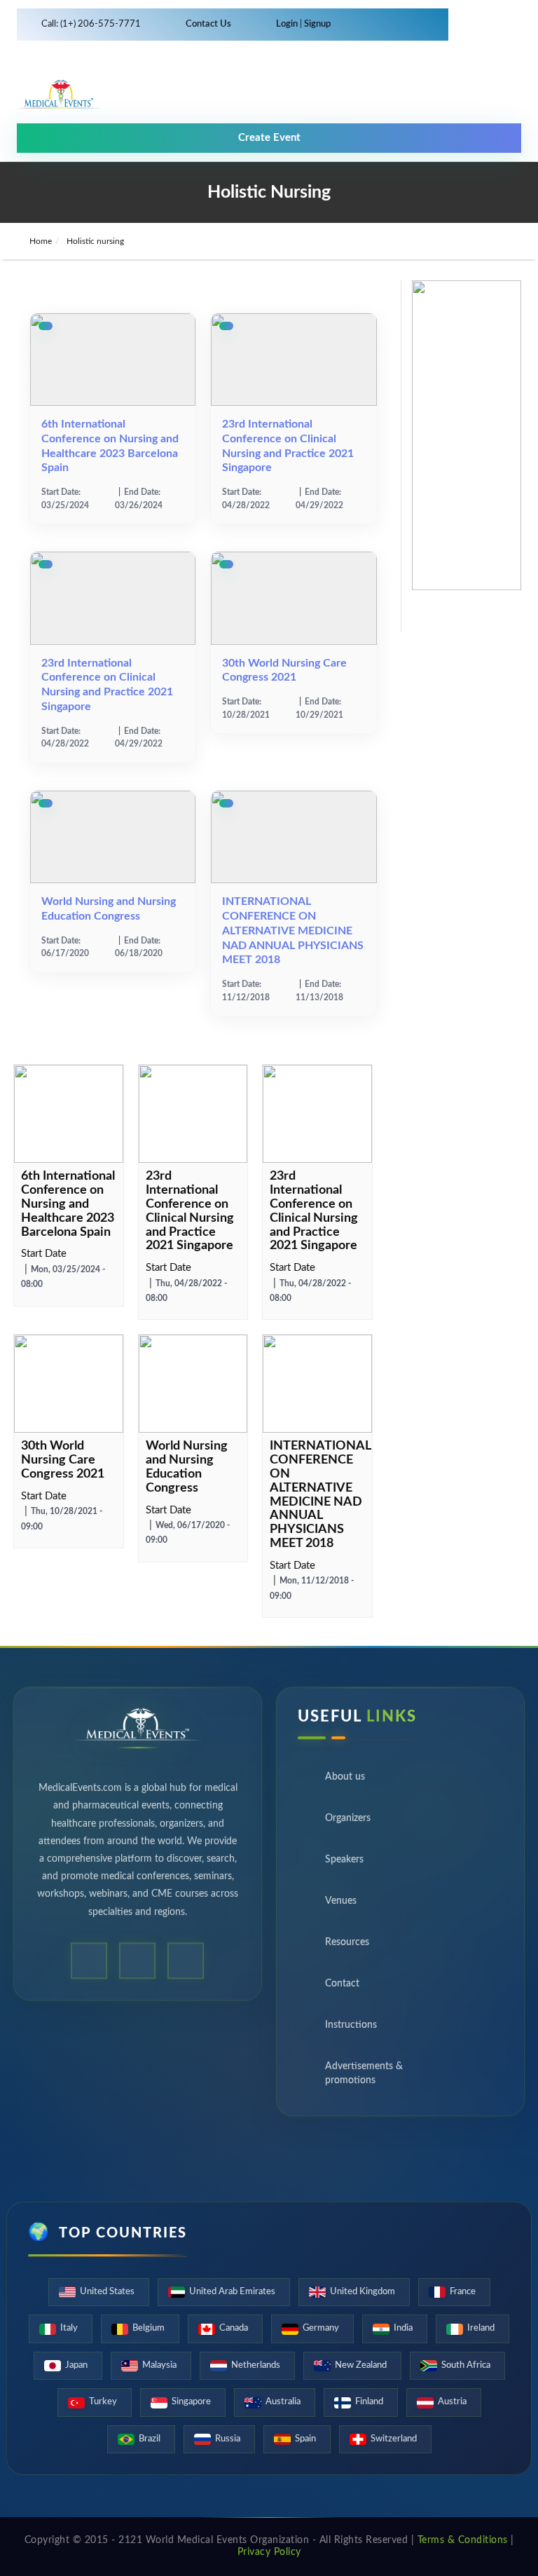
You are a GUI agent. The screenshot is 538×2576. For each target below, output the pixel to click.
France (463, 2292)
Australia (283, 2402)
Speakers (344, 1865)
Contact (342, 1989)
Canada (234, 2328)
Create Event (269, 138)
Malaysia (159, 2365)
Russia (228, 2439)
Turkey (103, 2402)
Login (288, 24)
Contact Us (208, 24)
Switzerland (394, 2439)
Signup (316, 24)
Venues (341, 1906)
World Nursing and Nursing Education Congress (187, 1467)
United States (107, 2292)
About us (345, 1782)
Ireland (481, 2328)
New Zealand (361, 2365)
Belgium (149, 2328)
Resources (347, 1947)
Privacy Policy (269, 2552)
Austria (452, 2402)
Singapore (191, 2402)
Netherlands (256, 2365)
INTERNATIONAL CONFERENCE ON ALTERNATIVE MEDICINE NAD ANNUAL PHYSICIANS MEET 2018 (293, 931)
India (403, 2328)
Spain (305, 2439)
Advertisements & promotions (364, 2078)
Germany (321, 2328)
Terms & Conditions (463, 2540)
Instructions (351, 2030)
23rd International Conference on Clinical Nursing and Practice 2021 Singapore (190, 1211)
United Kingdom (363, 2292)
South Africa (466, 2365)
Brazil (150, 2439)
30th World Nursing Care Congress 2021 (63, 1460)
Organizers (348, 1823)
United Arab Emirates (232, 2292)
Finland (369, 2402)
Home (40, 241)
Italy (69, 2328)
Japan (76, 2365)
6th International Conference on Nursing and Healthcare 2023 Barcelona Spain (68, 1204)
